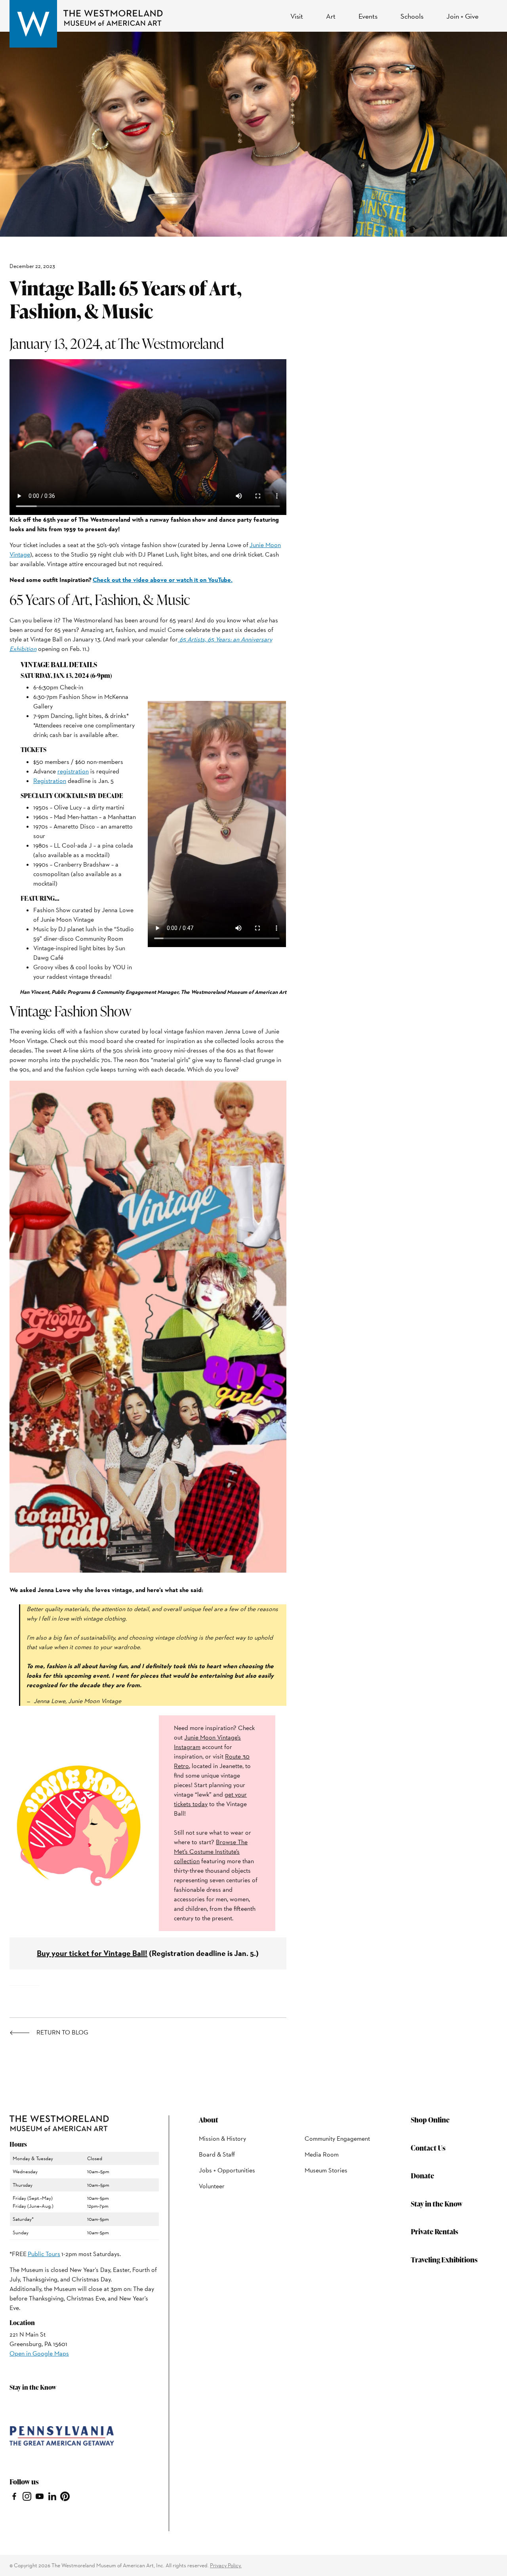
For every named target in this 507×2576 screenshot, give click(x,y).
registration (73, 771)
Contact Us (428, 2148)
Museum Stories (326, 2170)
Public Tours (44, 2254)
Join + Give (462, 16)
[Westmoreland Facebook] (14, 2496)
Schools (412, 16)
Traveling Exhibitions (444, 2259)
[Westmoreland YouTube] (40, 2496)
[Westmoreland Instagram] (27, 2496)
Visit (297, 16)
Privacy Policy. (226, 2565)
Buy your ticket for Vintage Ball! (92, 1953)
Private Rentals (435, 2231)
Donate (422, 2175)
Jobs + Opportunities (227, 2170)
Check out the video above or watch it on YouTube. (163, 580)
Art (331, 16)
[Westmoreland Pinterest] (65, 2496)
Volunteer (212, 2186)
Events (368, 16)
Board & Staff (217, 2154)
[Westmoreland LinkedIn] (52, 2496)
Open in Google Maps (39, 2353)
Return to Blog (62, 2032)
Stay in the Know (437, 2204)
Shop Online (430, 2120)
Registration (50, 781)
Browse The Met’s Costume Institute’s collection (211, 1852)
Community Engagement (337, 2139)
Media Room (322, 2154)
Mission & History (222, 2139)
